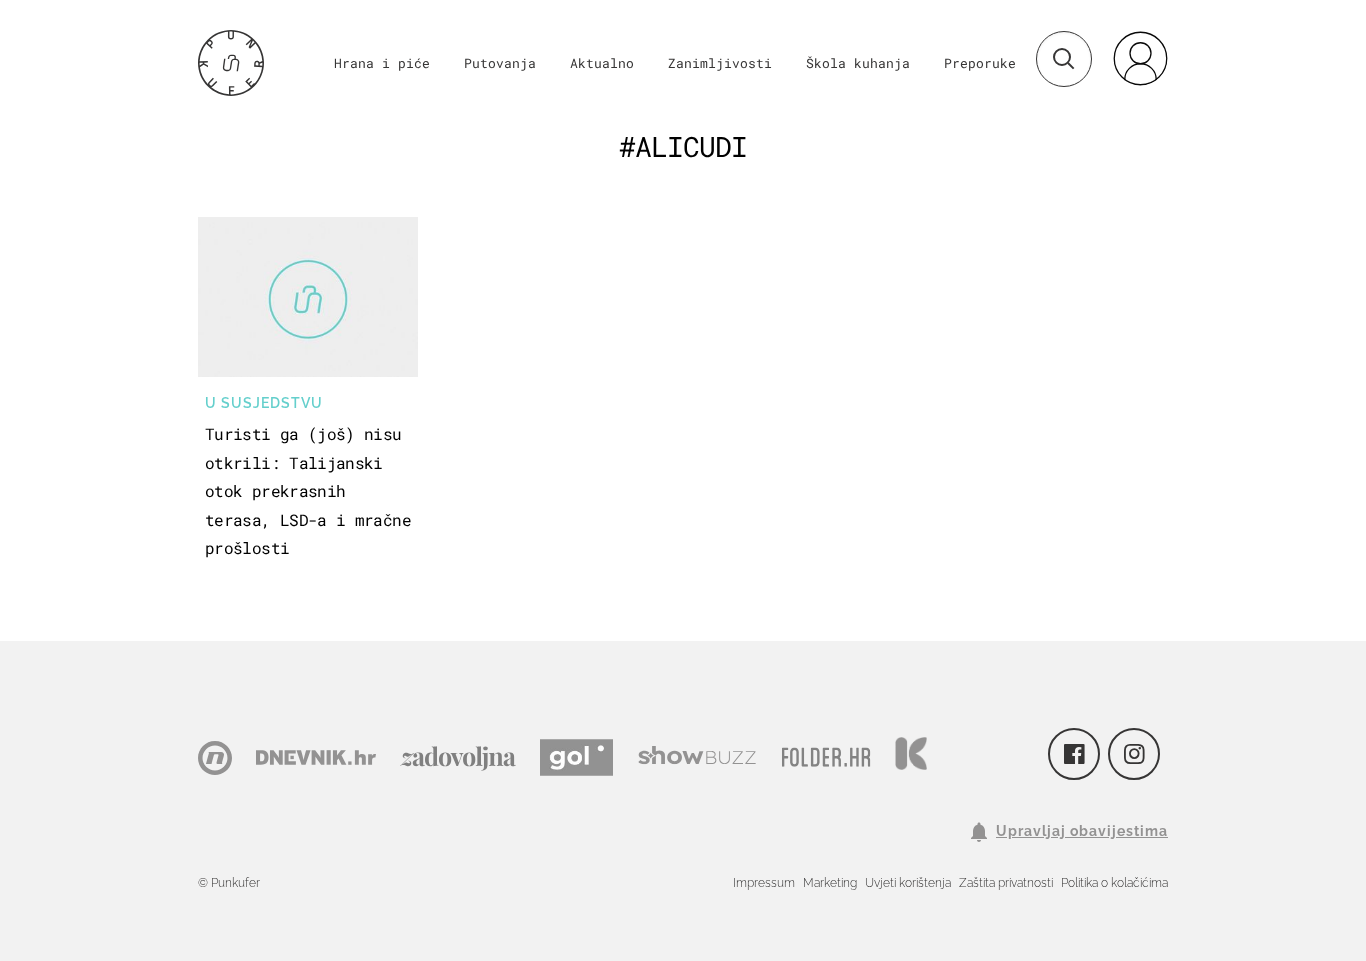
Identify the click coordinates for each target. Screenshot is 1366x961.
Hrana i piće (382, 63)
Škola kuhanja (858, 63)
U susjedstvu (264, 403)
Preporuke (980, 63)
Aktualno (602, 63)
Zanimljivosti (720, 63)
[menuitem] (1140, 58)
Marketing (830, 883)
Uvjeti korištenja (908, 883)
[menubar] (1140, 58)
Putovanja (500, 63)
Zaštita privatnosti (1006, 883)
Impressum (764, 883)
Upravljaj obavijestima (1082, 831)
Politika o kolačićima (1114, 883)
